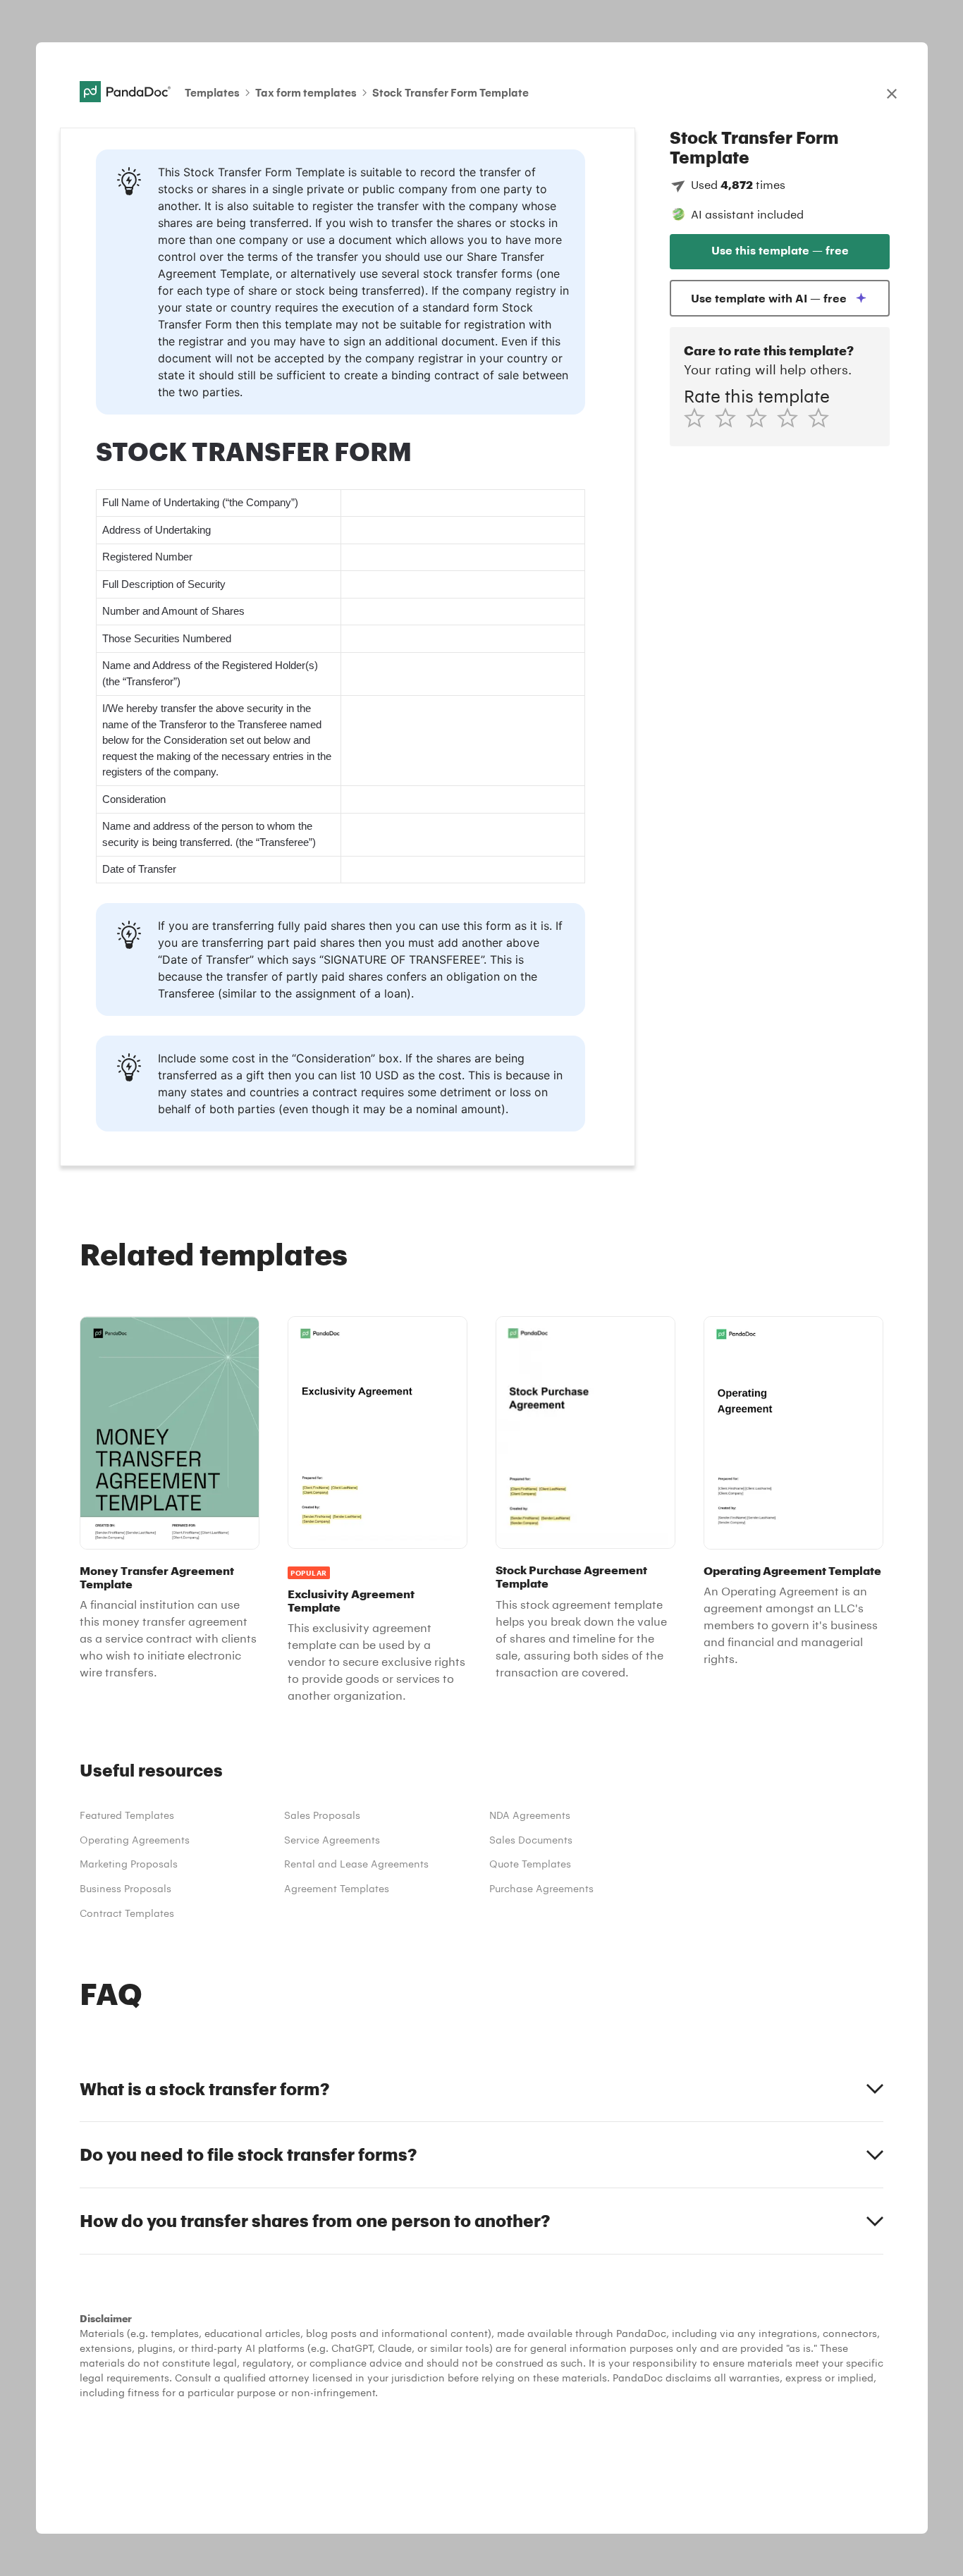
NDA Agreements (530, 1815)
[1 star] (699, 418)
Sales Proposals (322, 1815)
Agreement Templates (337, 1888)
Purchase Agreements (541, 1888)
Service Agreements (332, 1840)
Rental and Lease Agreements (356, 1864)
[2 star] (730, 418)
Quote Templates (530, 1864)
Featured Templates (127, 1815)
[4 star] (792, 418)
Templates (212, 92)
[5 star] (823, 418)
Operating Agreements (135, 1840)
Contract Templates (127, 1913)
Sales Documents (531, 1840)
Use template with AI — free (769, 298)
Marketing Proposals (129, 1864)
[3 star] (761, 418)
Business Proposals (125, 1888)
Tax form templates (306, 92)
